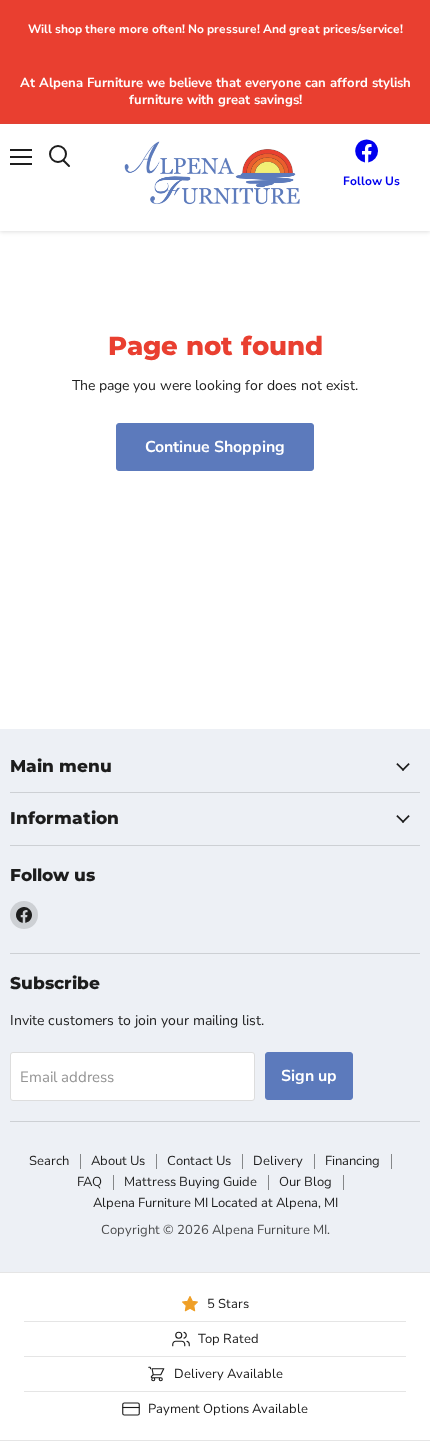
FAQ (89, 1182)
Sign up (309, 1076)
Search (49, 1161)
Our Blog (305, 1182)
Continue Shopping (215, 447)
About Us (118, 1161)
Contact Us (199, 1161)
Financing (352, 1161)
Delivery (278, 1161)
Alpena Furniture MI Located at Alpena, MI (215, 1203)
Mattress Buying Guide (190, 1182)
